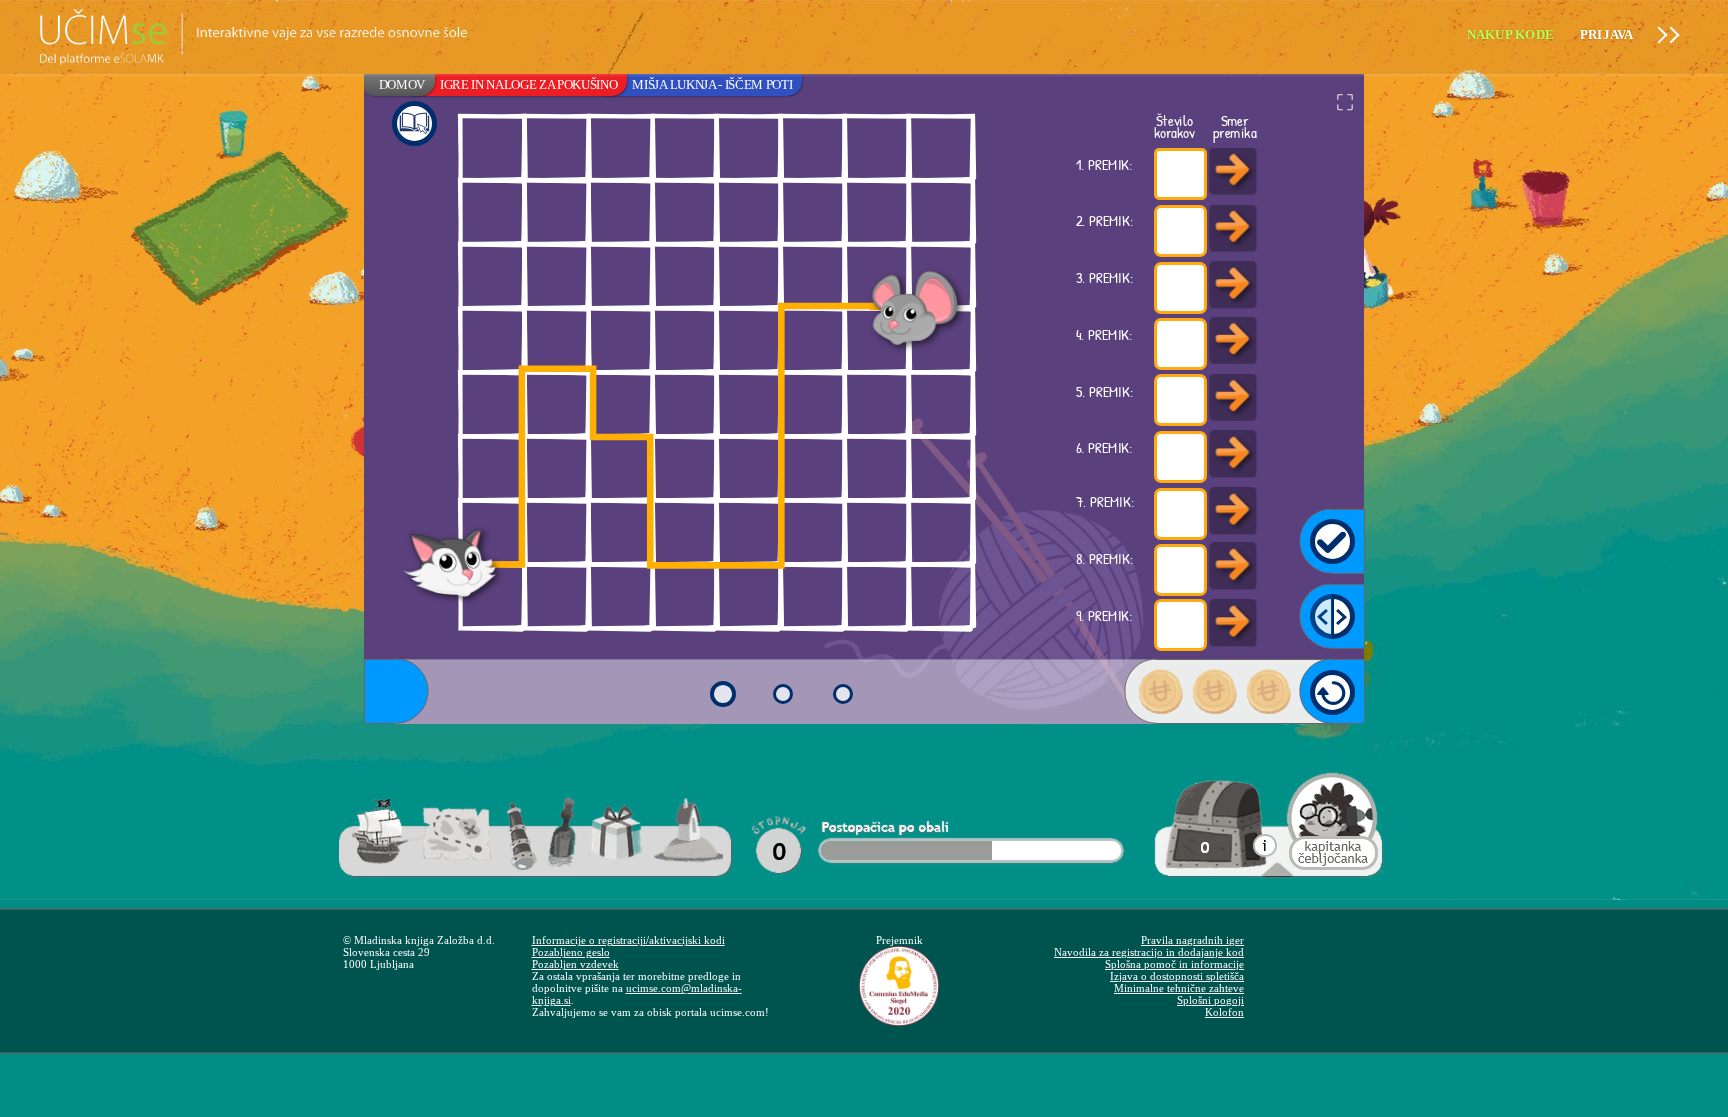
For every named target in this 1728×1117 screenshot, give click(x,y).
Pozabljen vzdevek (575, 964)
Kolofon (1224, 1012)
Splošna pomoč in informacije (1174, 964)
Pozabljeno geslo (571, 952)
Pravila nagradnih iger (1192, 940)
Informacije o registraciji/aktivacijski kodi (628, 940)
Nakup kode (1511, 34)
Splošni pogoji (1210, 1000)
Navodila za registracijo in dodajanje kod (1149, 952)
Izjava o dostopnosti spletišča (1177, 976)
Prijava (1607, 34)
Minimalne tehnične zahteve (1179, 988)
